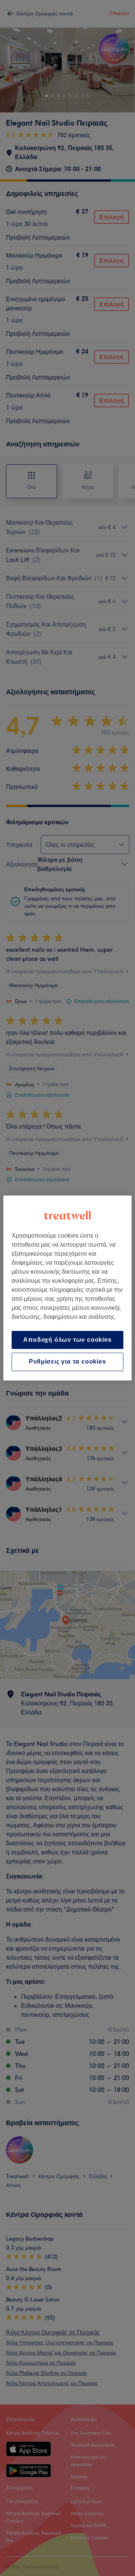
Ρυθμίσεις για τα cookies (67, 1362)
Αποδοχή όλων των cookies (67, 1340)
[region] (67, 1288)
